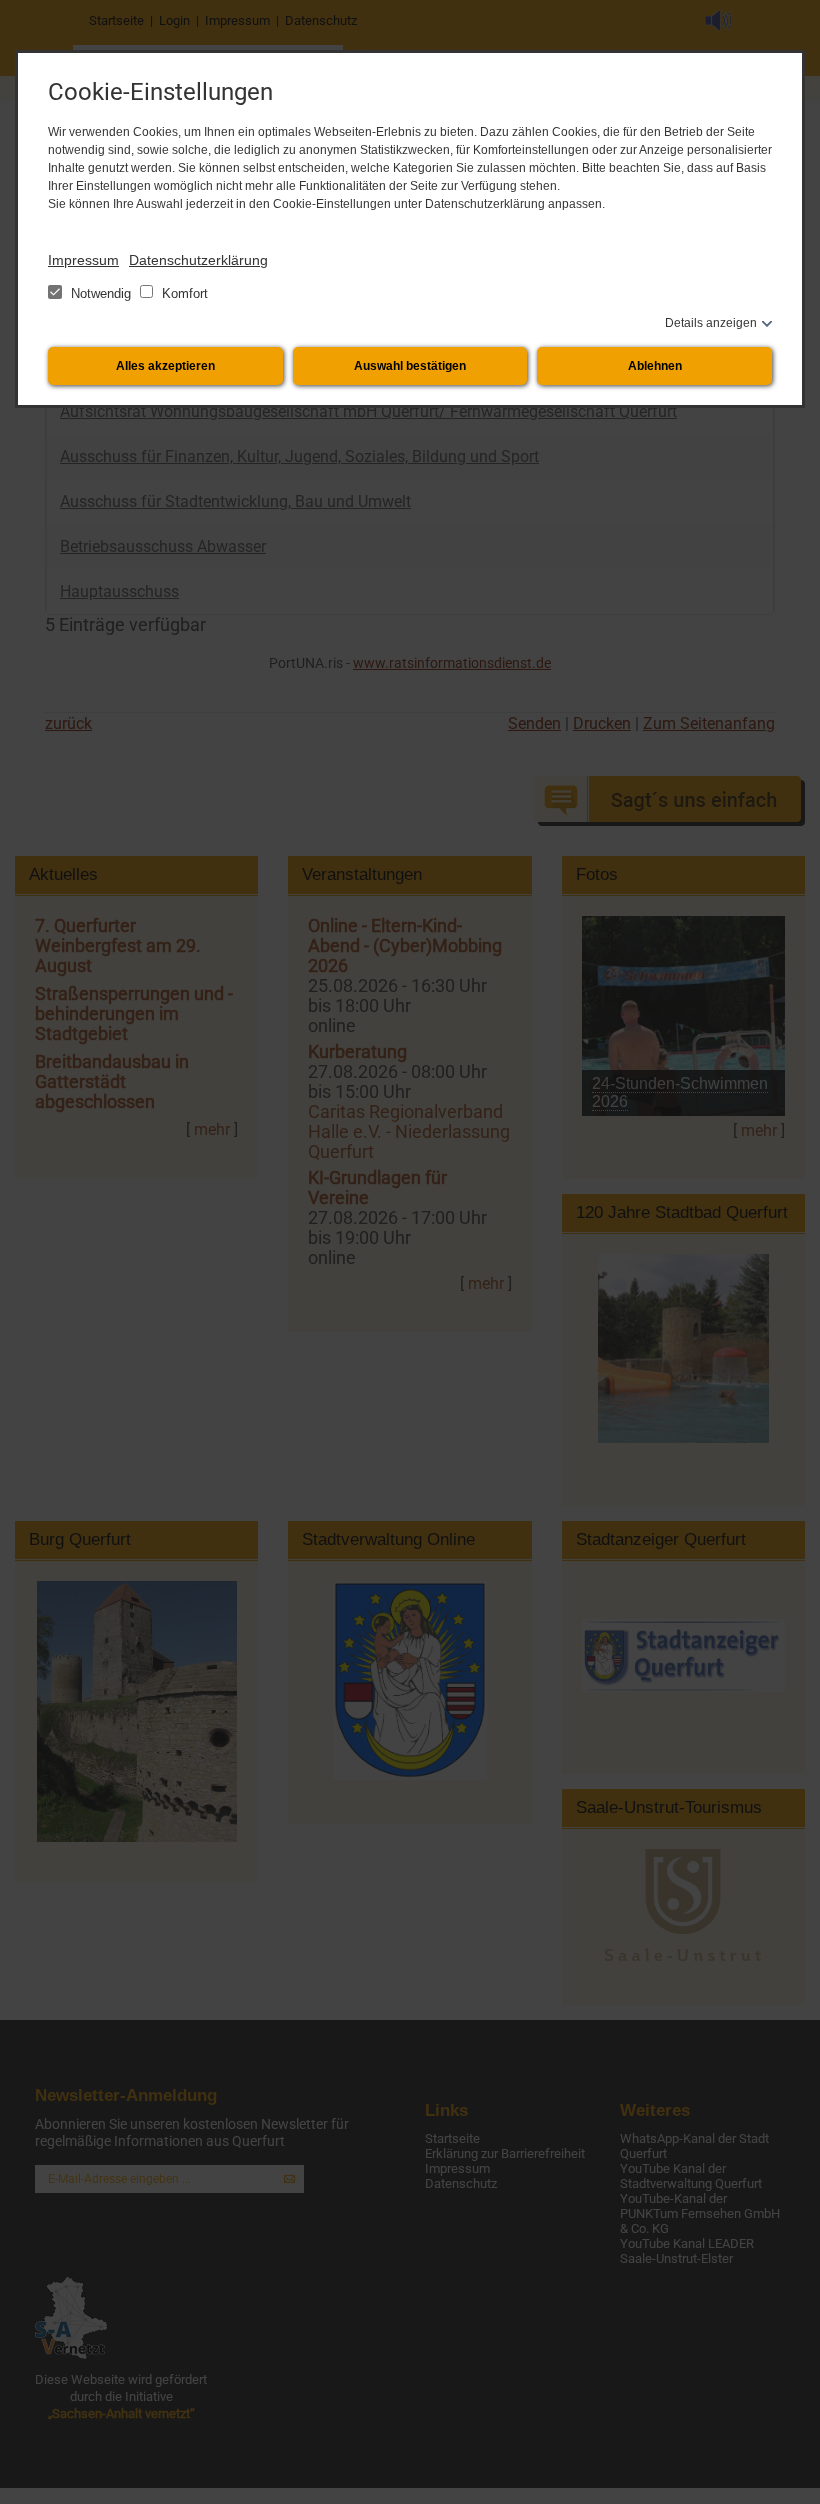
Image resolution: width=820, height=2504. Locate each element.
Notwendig (101, 293)
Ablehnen (655, 366)
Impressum (83, 260)
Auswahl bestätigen (410, 366)
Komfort (183, 293)
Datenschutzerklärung (198, 260)
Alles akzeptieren (165, 366)
